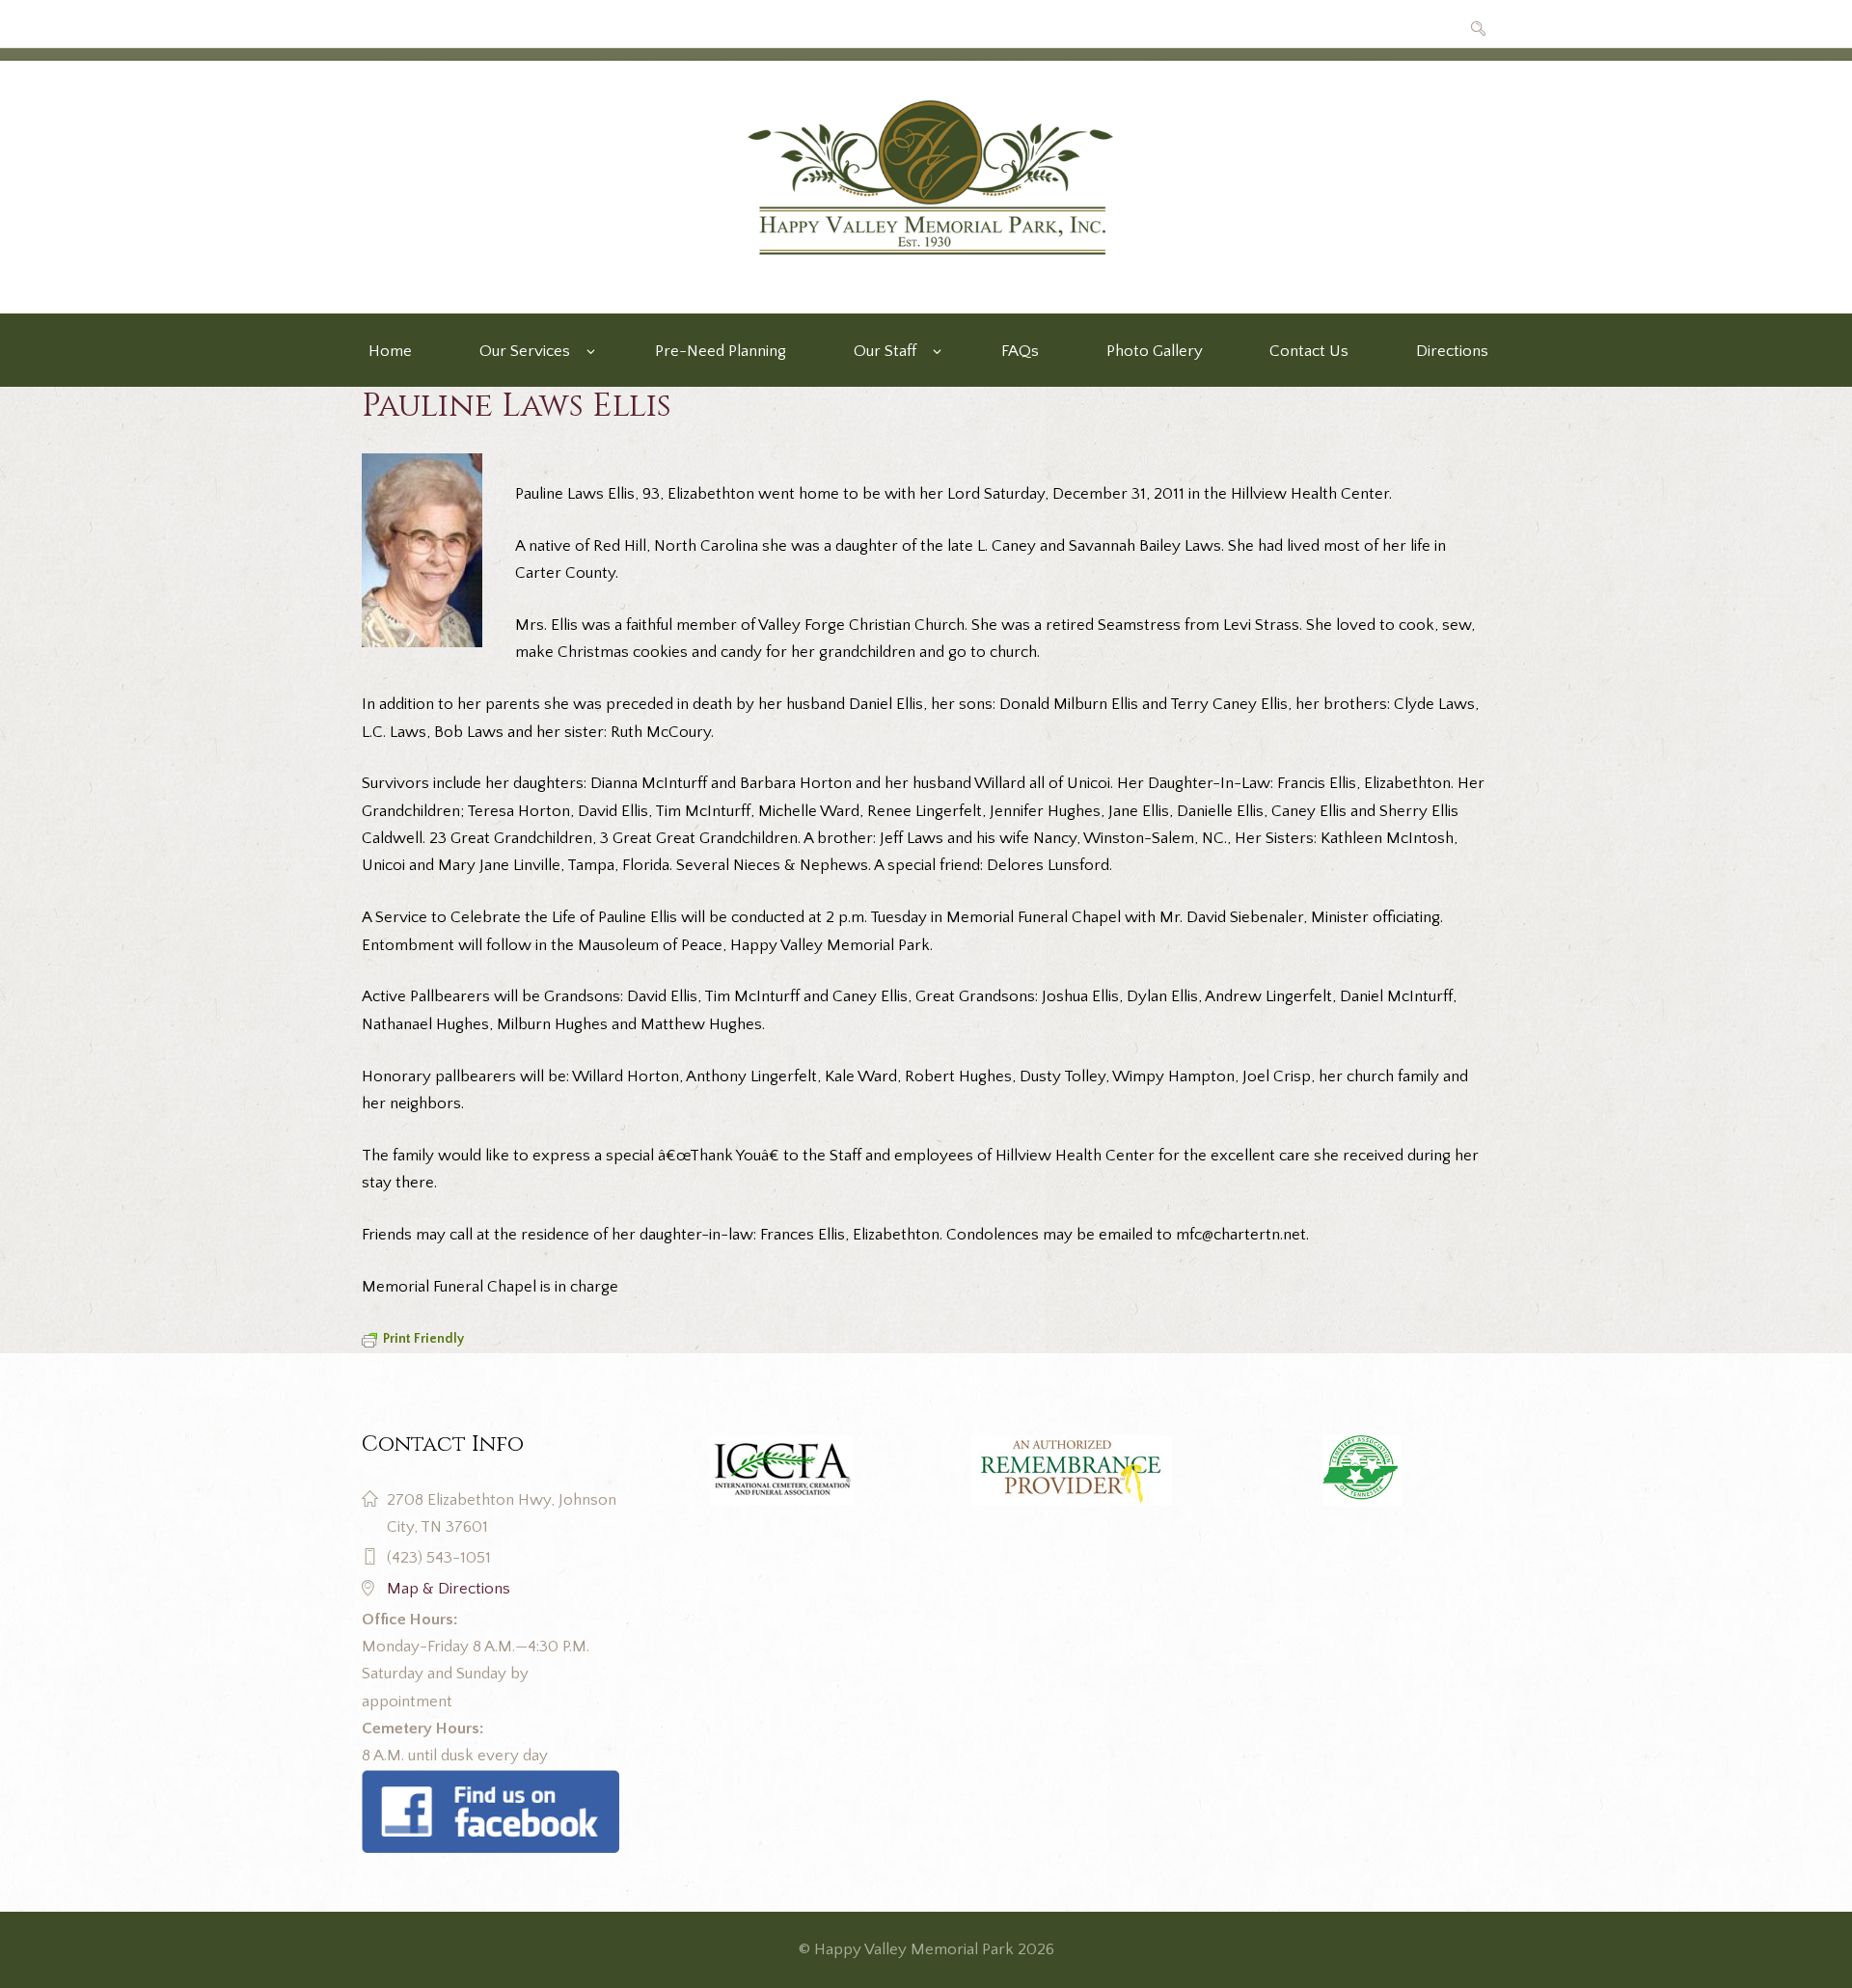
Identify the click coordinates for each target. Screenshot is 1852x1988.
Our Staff (885, 351)
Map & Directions (449, 1589)
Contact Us (1309, 351)
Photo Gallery (1155, 351)
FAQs (1020, 351)
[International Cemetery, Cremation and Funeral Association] (490, 1784)
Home (390, 351)
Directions (1452, 351)
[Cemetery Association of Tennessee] (1362, 1471)
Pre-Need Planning (721, 351)
